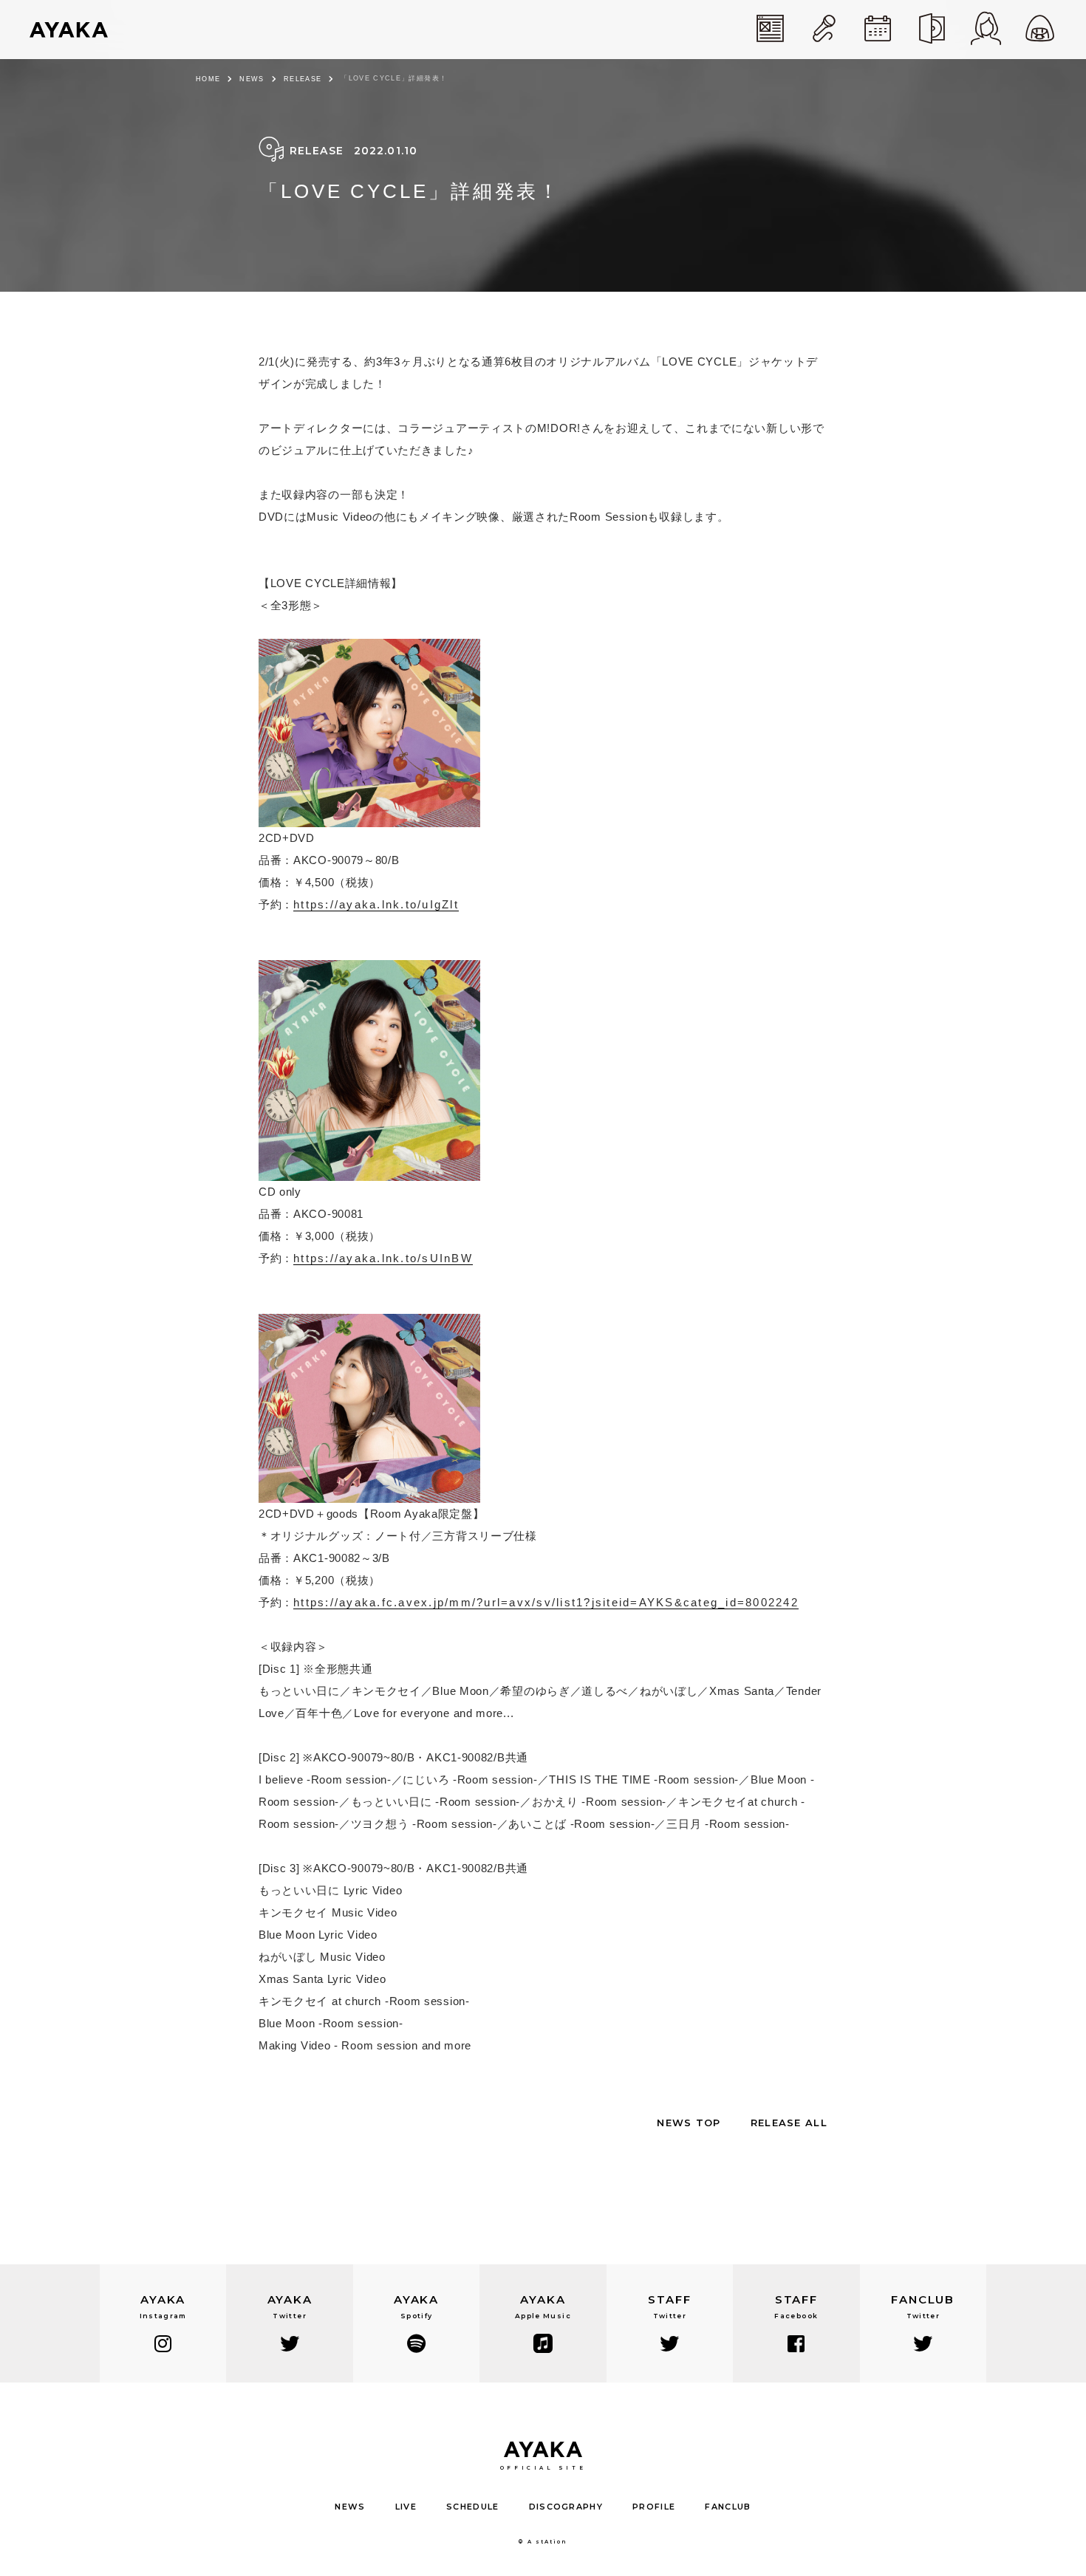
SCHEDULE (473, 2507)
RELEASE (303, 79)
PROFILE (654, 2507)
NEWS (252, 79)
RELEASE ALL (789, 2123)
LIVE (406, 2507)
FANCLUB (728, 2507)
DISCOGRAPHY (566, 2507)
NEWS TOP (689, 2123)
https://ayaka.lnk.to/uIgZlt (376, 904)
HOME (208, 79)
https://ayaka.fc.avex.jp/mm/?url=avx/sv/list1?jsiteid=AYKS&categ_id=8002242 (546, 1602)
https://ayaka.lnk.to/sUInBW (383, 1258)
